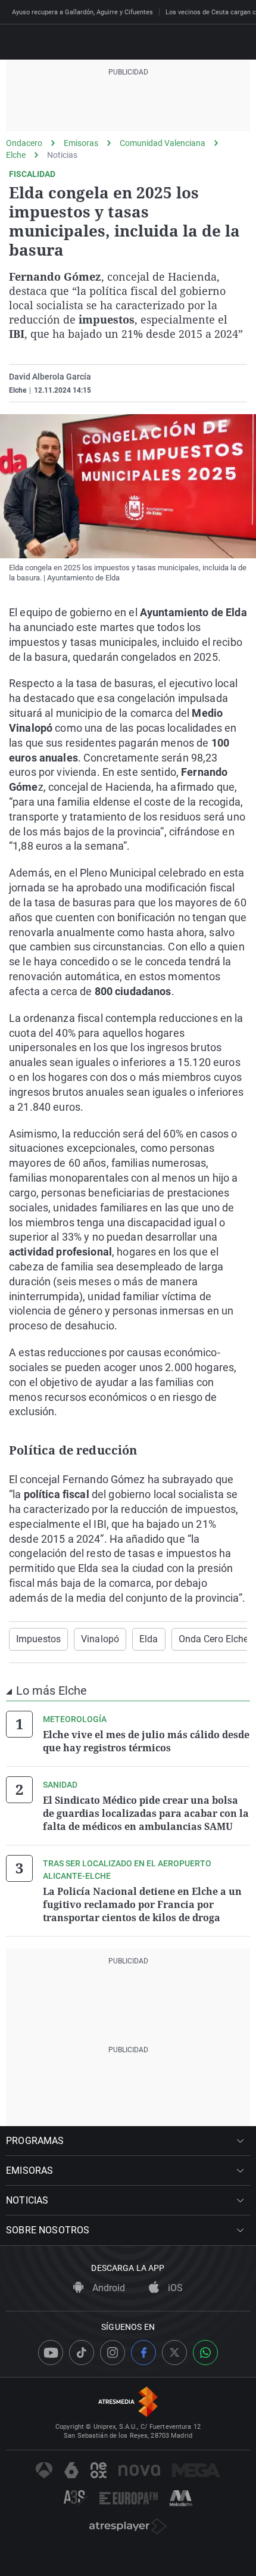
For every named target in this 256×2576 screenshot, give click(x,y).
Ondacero (24, 143)
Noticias (62, 155)
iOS (174, 2288)
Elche (16, 155)
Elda (149, 1639)
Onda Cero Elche (214, 1639)
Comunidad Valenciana (163, 143)
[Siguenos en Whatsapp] (205, 2353)
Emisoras (81, 143)
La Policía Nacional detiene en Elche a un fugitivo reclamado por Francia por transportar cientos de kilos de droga (142, 1904)
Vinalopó (100, 1639)
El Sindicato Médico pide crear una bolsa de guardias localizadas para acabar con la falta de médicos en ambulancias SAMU (146, 1813)
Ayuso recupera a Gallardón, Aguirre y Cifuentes (82, 12)
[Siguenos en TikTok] (82, 2353)
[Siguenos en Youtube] (51, 2353)
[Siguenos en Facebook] (143, 2353)
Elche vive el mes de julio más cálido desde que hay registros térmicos (146, 1741)
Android (107, 2288)
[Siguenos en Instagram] (113, 2353)
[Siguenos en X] (174, 2353)
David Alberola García (50, 377)
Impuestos (38, 1639)
